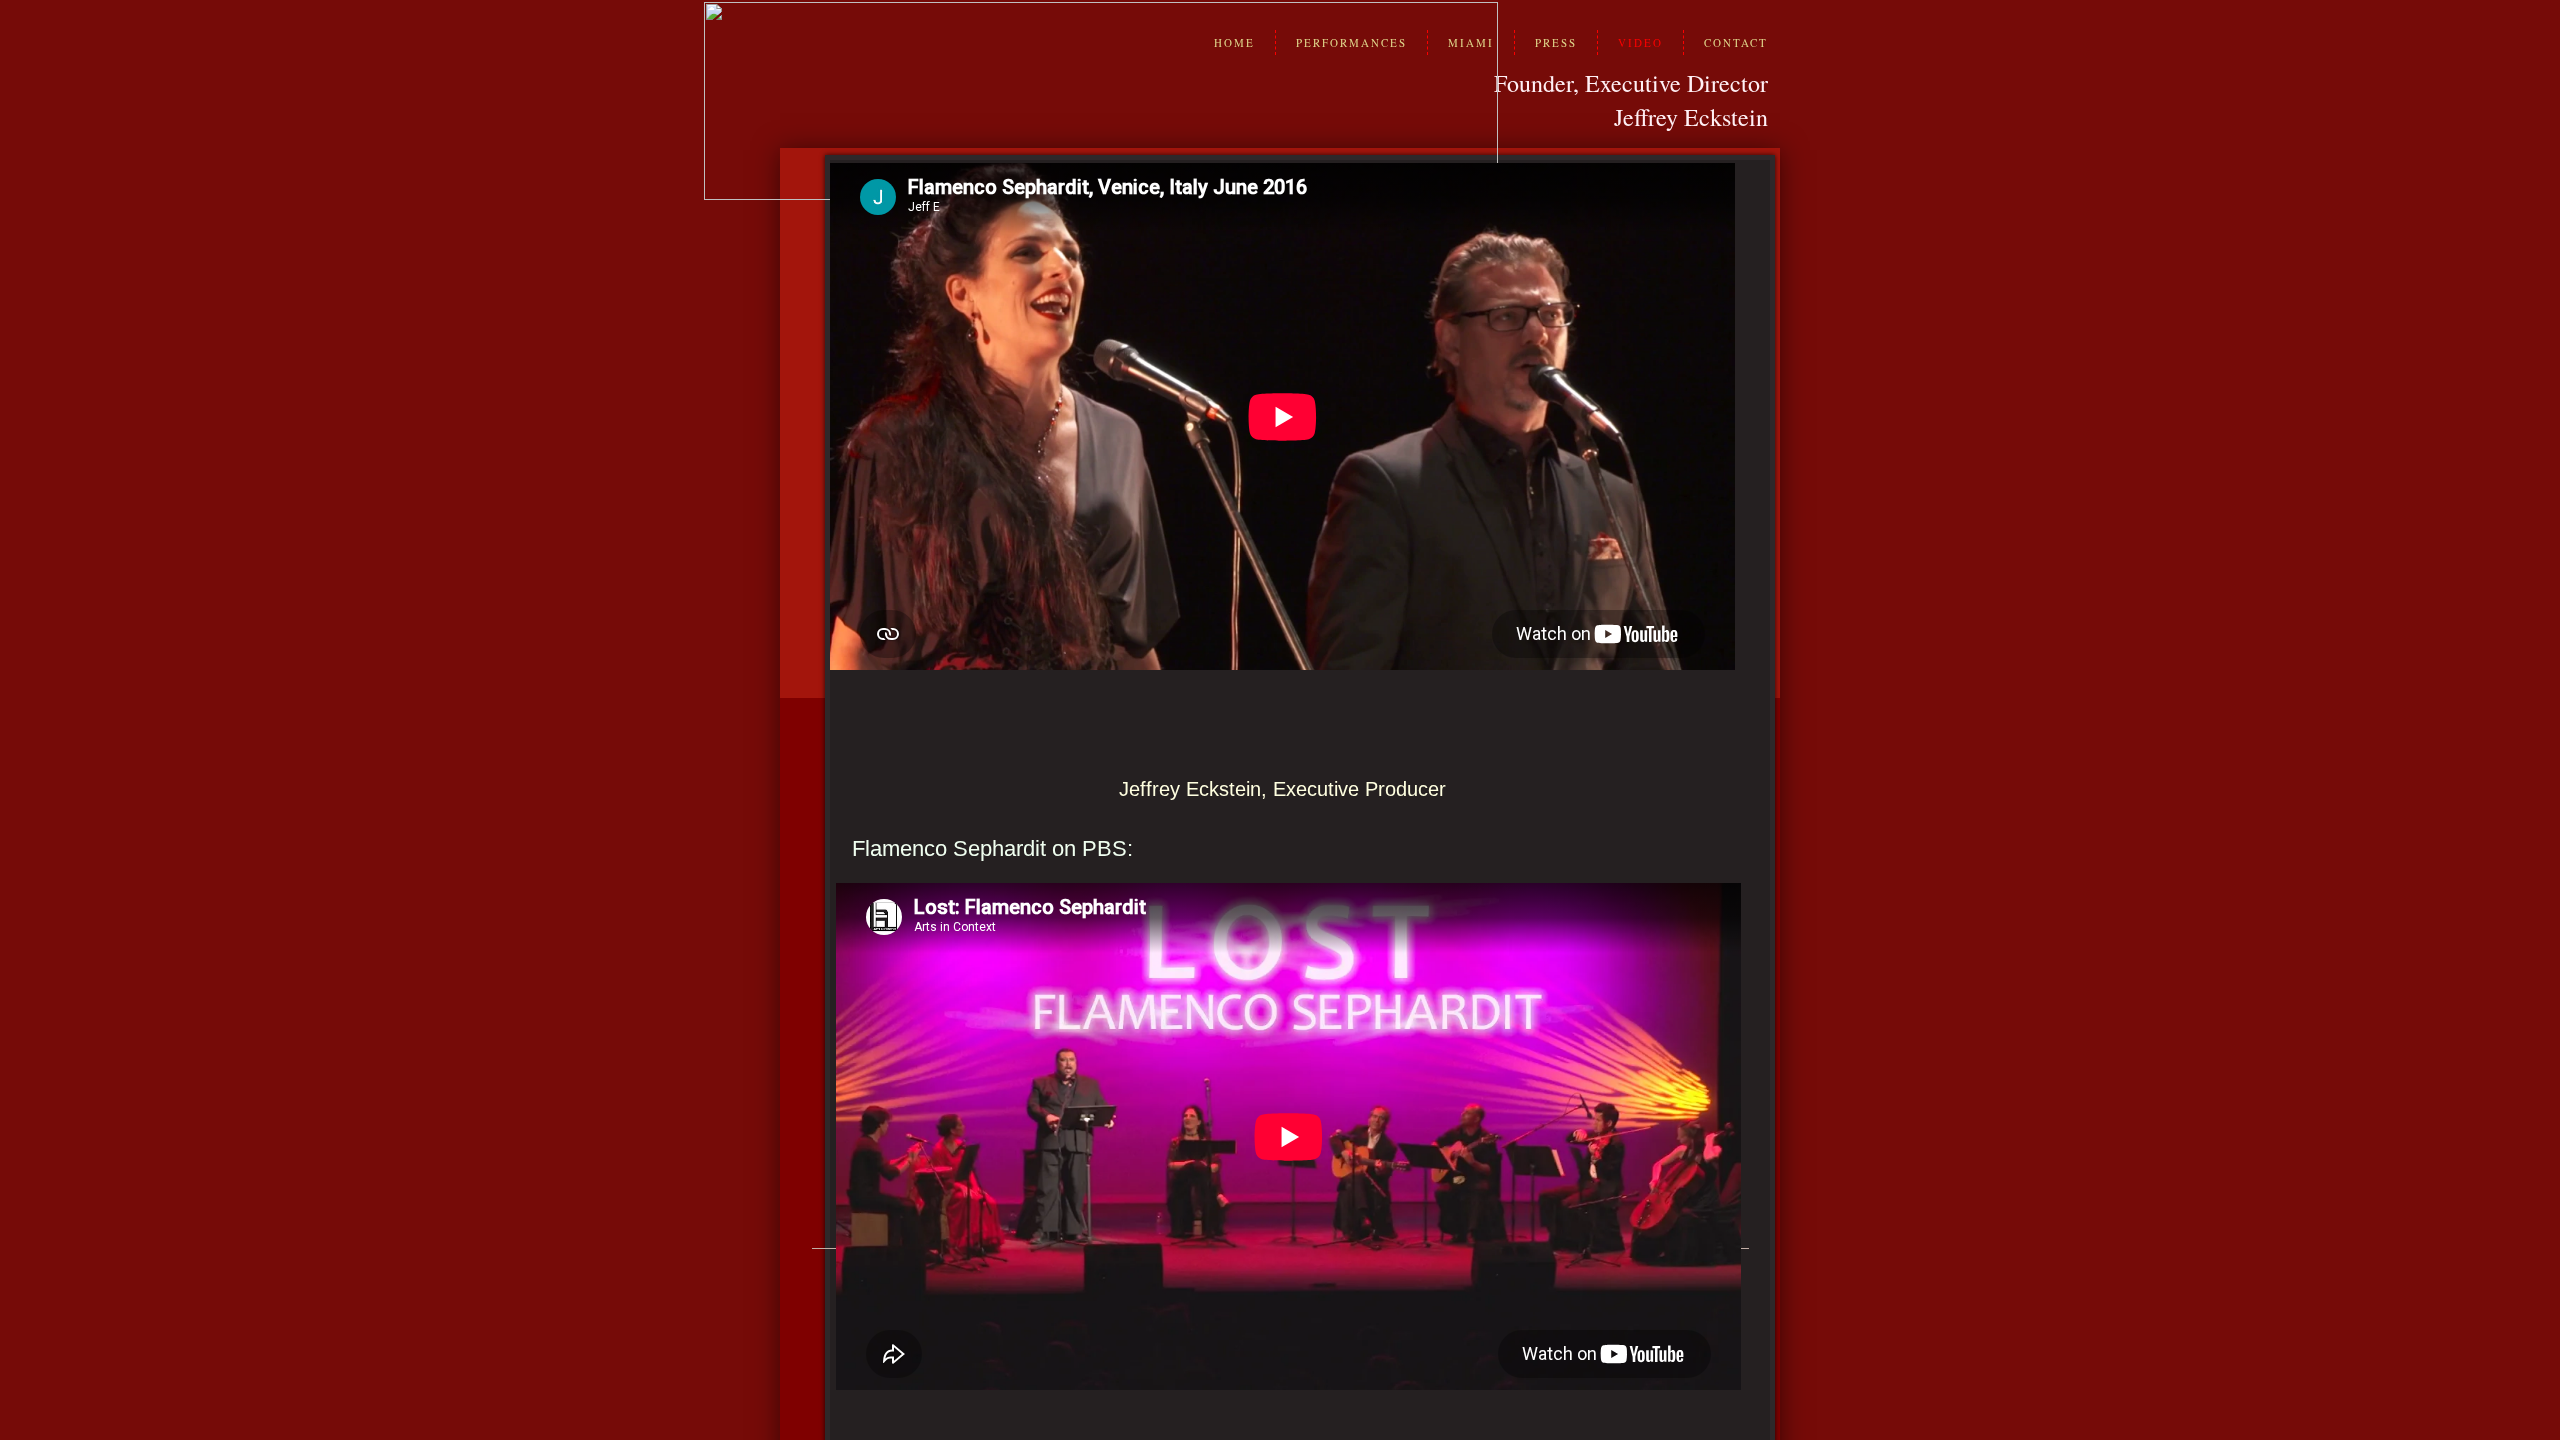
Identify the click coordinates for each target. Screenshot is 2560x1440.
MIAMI (1471, 42)
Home (1234, 42)
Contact (1736, 42)
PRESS (1556, 42)
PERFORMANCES (1351, 42)
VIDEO (1640, 42)
